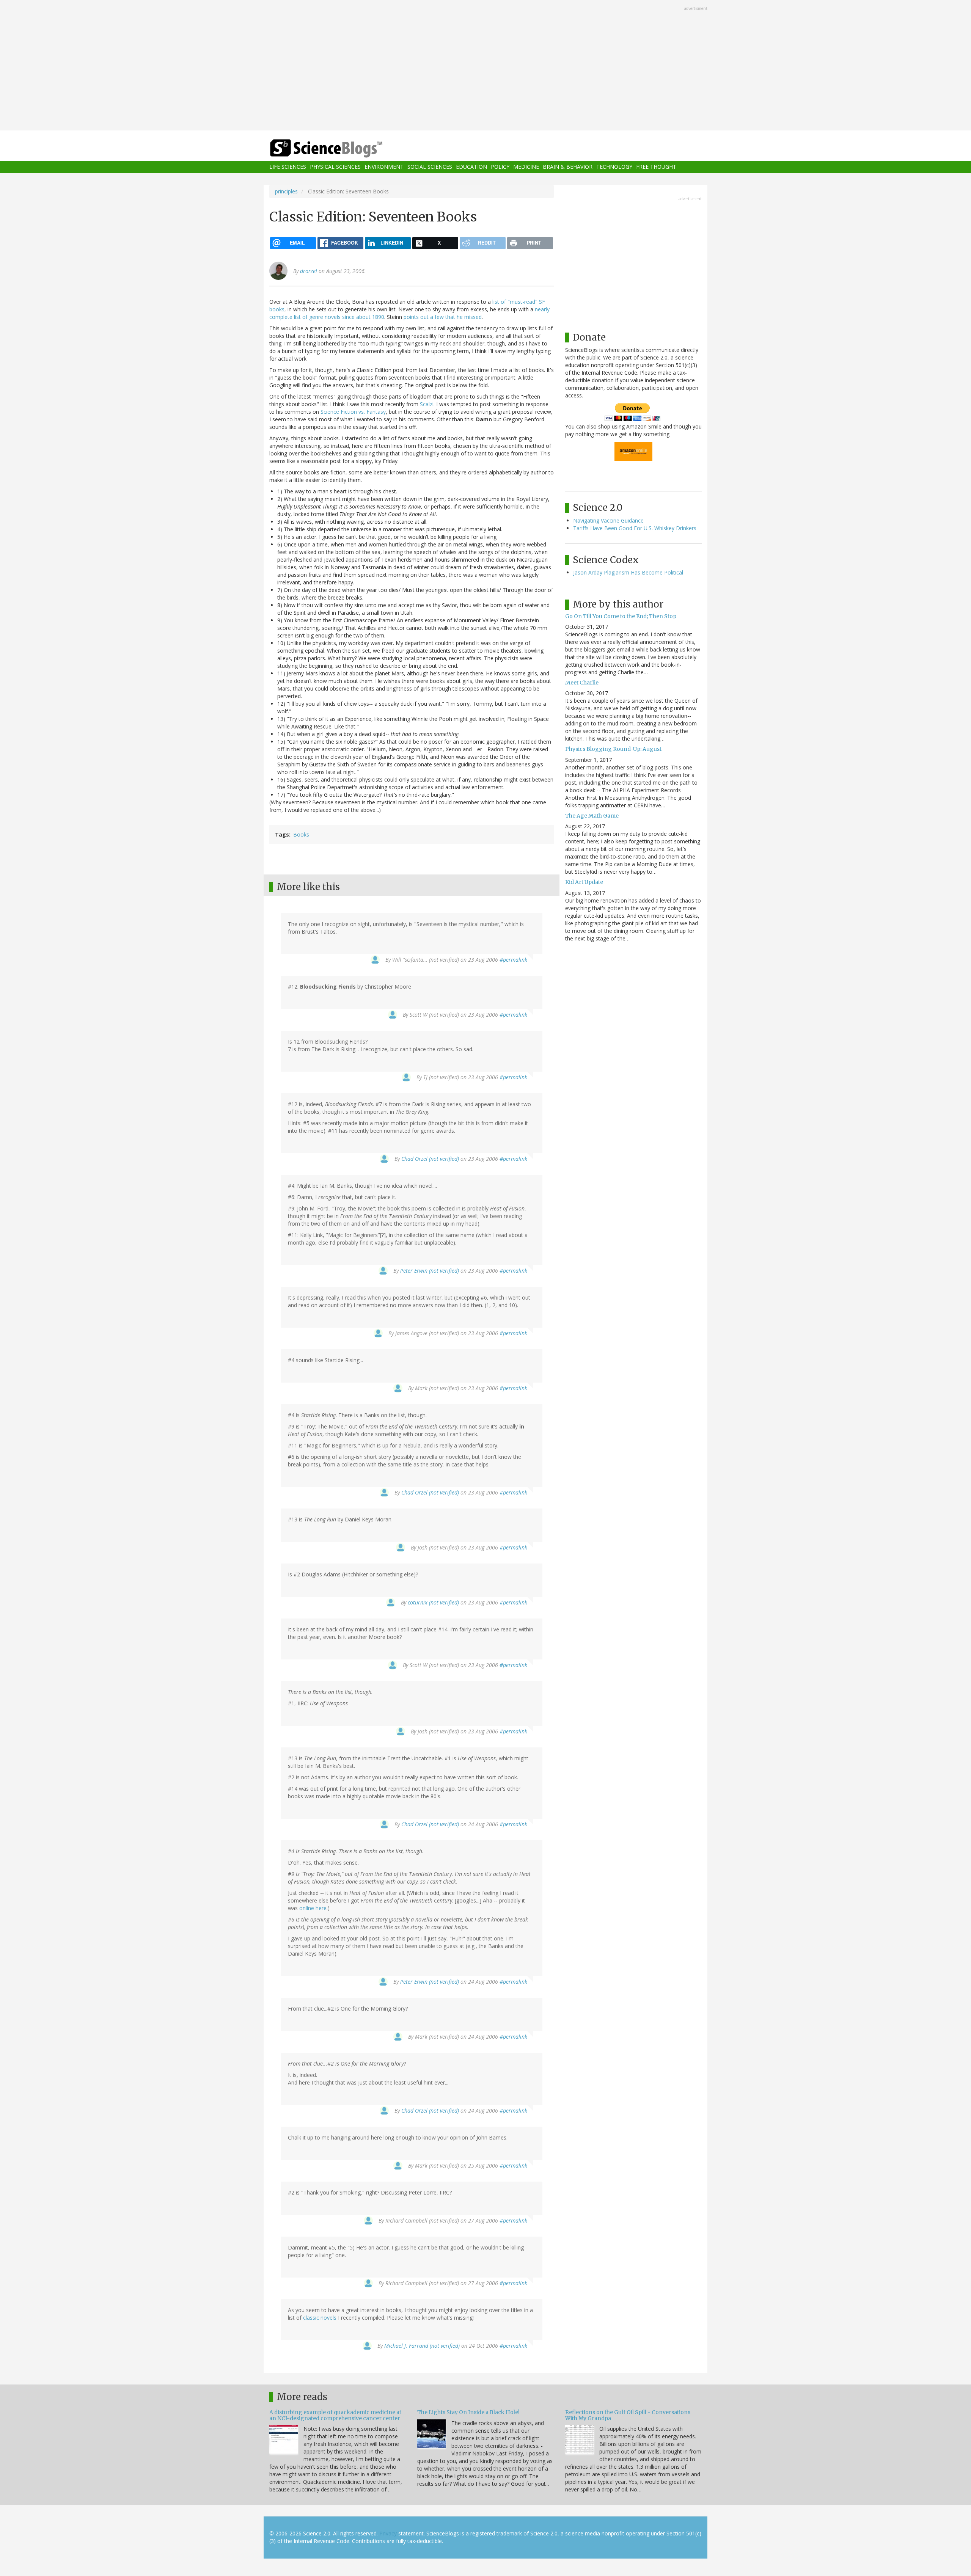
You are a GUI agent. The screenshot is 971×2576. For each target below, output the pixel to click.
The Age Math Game (592, 816)
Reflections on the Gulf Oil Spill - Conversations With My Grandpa (628, 2415)
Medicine (526, 167)
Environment (384, 167)
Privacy (388, 2533)
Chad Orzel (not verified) (430, 1159)
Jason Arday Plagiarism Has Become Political (628, 572)
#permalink (513, 960)
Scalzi (427, 404)
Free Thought (656, 167)
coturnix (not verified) (433, 1602)
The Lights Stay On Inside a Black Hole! (468, 2412)
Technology (614, 167)
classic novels (320, 2318)
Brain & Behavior (568, 167)
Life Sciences (288, 167)
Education (471, 167)
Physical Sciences (335, 167)
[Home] (341, 148)
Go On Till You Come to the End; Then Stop (621, 616)
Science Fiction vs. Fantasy (353, 412)
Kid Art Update (584, 882)
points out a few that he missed (443, 317)
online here (313, 1908)
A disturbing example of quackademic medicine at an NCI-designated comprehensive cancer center (335, 2415)
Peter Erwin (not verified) (430, 1271)
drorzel (309, 271)
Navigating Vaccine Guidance (608, 520)
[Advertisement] (485, 66)
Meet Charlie (582, 683)
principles (286, 191)
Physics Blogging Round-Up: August (613, 749)
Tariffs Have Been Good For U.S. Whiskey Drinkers (635, 528)
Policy (500, 167)
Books (301, 834)
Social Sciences (430, 167)
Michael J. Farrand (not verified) (422, 2346)
